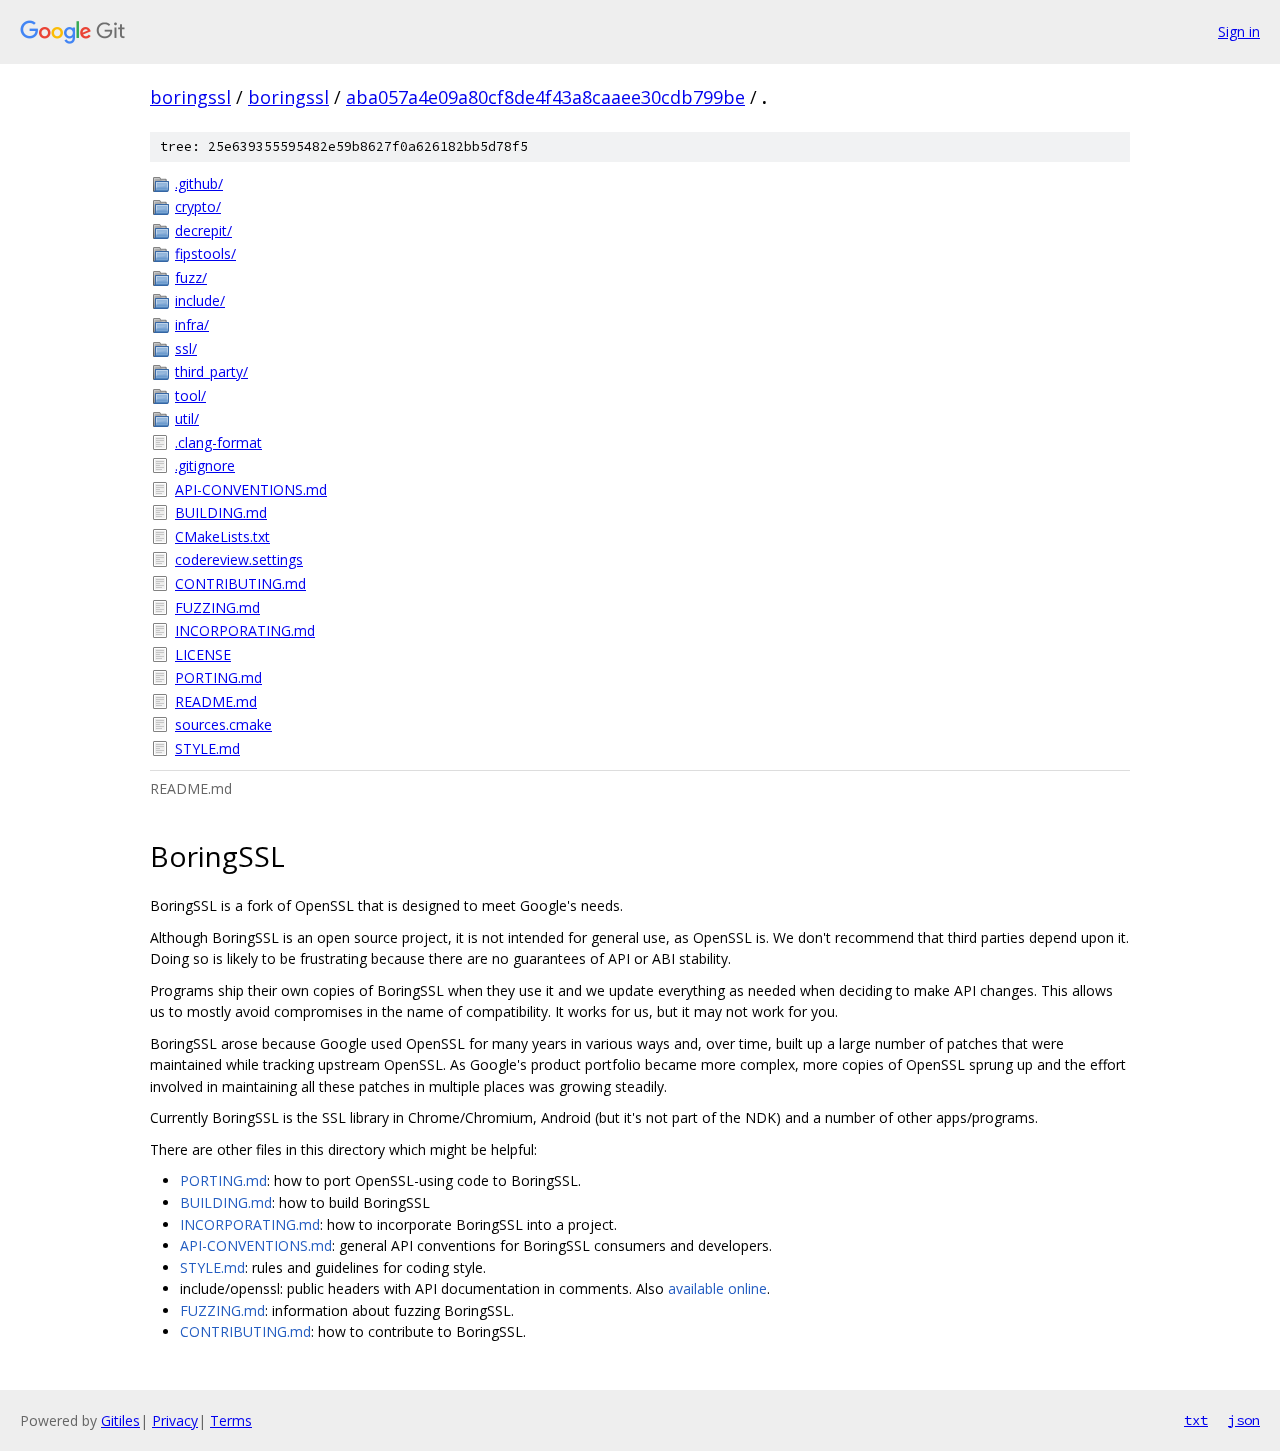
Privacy (175, 1420)
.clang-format (218, 442)
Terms (231, 1420)
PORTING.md (218, 677)
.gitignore (205, 465)
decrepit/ (203, 230)
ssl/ (186, 348)
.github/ (199, 183)
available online (717, 1288)
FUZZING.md (217, 607)
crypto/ (198, 206)
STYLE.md (207, 748)
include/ (200, 300)
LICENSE (203, 654)
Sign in (1239, 31)
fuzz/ (191, 277)
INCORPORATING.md (245, 630)
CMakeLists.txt (222, 536)
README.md (216, 701)
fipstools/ (205, 253)
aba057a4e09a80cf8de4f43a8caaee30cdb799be (545, 97)
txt (1196, 1420)
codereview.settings (239, 559)
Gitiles (120, 1420)
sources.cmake (223, 724)
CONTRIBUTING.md (240, 583)
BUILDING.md (221, 512)
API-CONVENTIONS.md (251, 489)
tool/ (190, 395)
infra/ (192, 324)
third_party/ (211, 371)
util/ (187, 418)
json (1244, 1420)
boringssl (190, 97)
